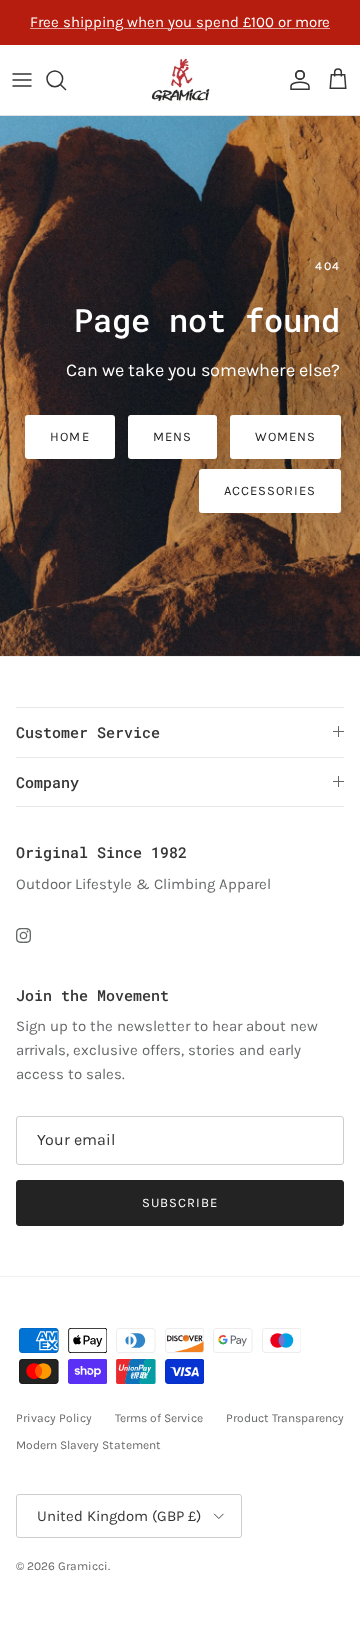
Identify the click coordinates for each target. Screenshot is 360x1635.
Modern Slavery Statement (88, 1445)
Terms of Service (159, 1418)
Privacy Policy (54, 1418)
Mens (172, 436)
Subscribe (180, 1202)
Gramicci (83, 1566)
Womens (285, 436)
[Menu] (22, 80)
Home (69, 436)
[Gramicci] (180, 80)
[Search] (66, 80)
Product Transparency (285, 1418)
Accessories (270, 490)
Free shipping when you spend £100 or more (180, 22)
